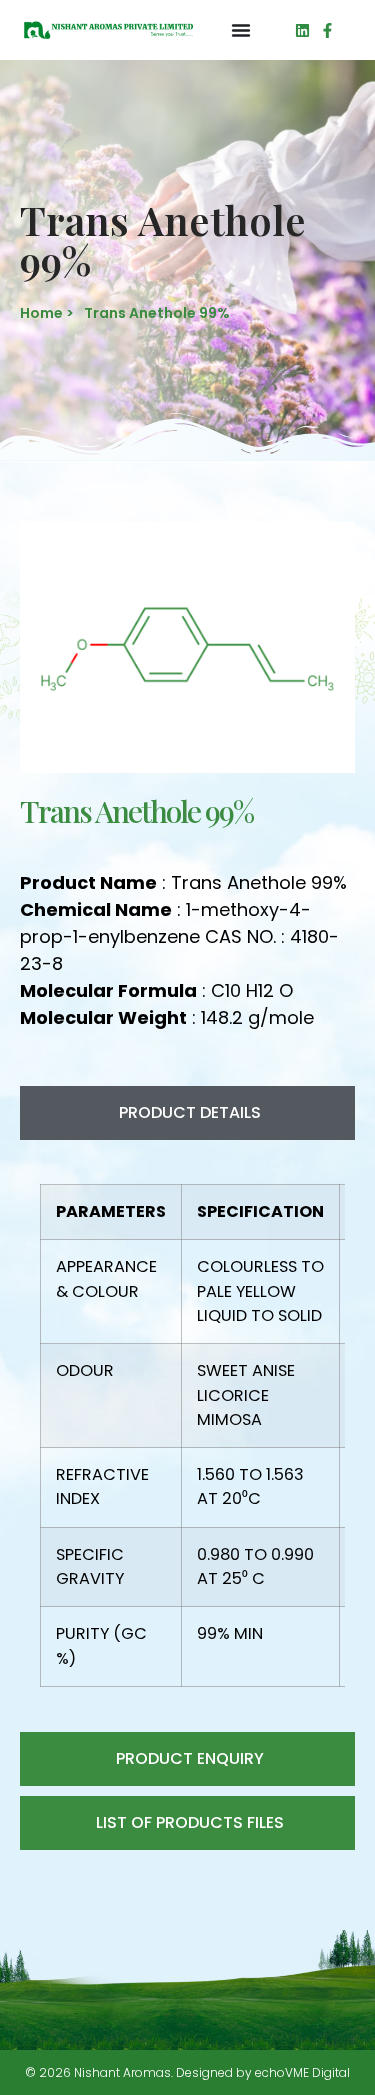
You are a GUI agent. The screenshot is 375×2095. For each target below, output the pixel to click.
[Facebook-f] (327, 30)
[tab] (187, 1113)
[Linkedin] (302, 30)
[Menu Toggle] (241, 30)
